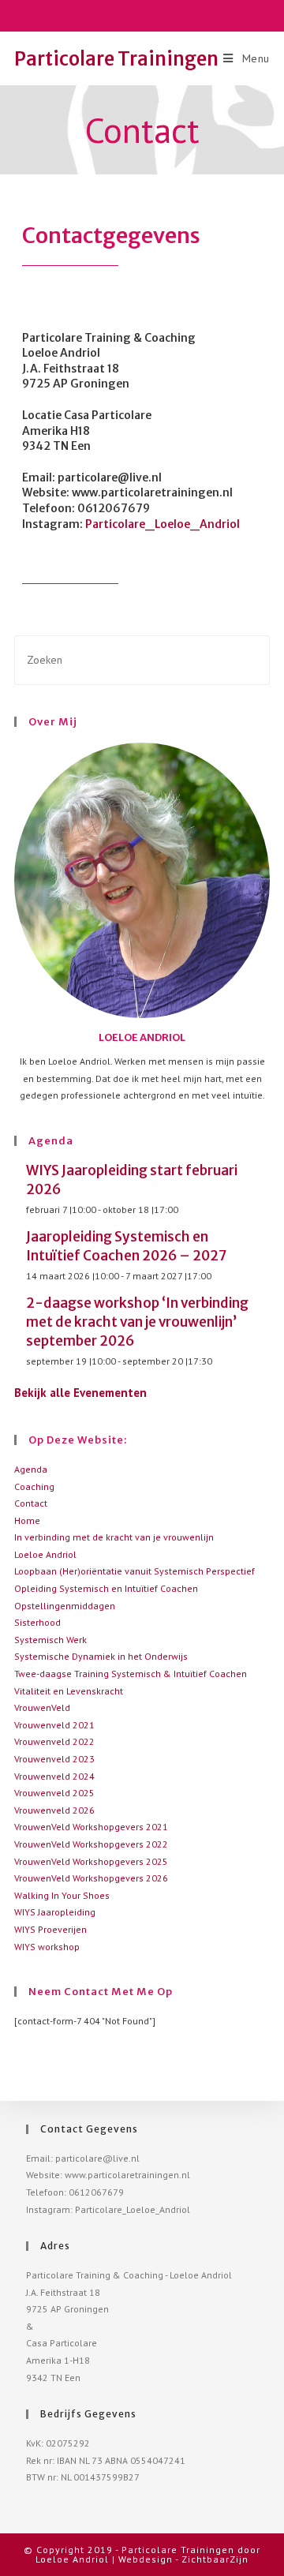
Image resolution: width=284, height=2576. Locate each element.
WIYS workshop (47, 1947)
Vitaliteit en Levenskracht (69, 1691)
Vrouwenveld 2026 (54, 1810)
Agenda (31, 1469)
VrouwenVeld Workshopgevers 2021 (91, 1827)
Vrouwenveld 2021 (54, 1725)
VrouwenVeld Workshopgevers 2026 (91, 1878)
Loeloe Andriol (45, 1554)
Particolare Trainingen (116, 59)
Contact (31, 1503)
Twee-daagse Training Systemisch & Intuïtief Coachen (131, 1674)
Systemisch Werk (50, 1640)
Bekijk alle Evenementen (80, 1393)
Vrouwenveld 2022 (54, 1741)
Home (27, 1520)
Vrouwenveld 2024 (54, 1776)
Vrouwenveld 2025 (54, 1793)
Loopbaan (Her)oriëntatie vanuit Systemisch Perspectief (135, 1571)
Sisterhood (37, 1622)
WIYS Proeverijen (50, 1929)
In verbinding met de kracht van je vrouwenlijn (114, 1537)
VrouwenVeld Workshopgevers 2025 (91, 1861)
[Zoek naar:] (142, 659)
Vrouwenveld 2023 (54, 1759)
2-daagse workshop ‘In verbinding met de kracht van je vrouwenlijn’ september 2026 (137, 1322)
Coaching (34, 1486)
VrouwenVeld (42, 1707)
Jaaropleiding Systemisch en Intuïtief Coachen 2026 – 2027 (126, 1246)
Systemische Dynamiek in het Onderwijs (101, 1656)
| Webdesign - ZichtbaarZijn (180, 2559)
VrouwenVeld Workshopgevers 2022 (91, 1844)
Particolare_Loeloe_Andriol (163, 524)
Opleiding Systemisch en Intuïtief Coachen (106, 1588)
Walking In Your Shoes (62, 1895)
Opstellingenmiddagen (65, 1606)
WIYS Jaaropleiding (55, 1912)
